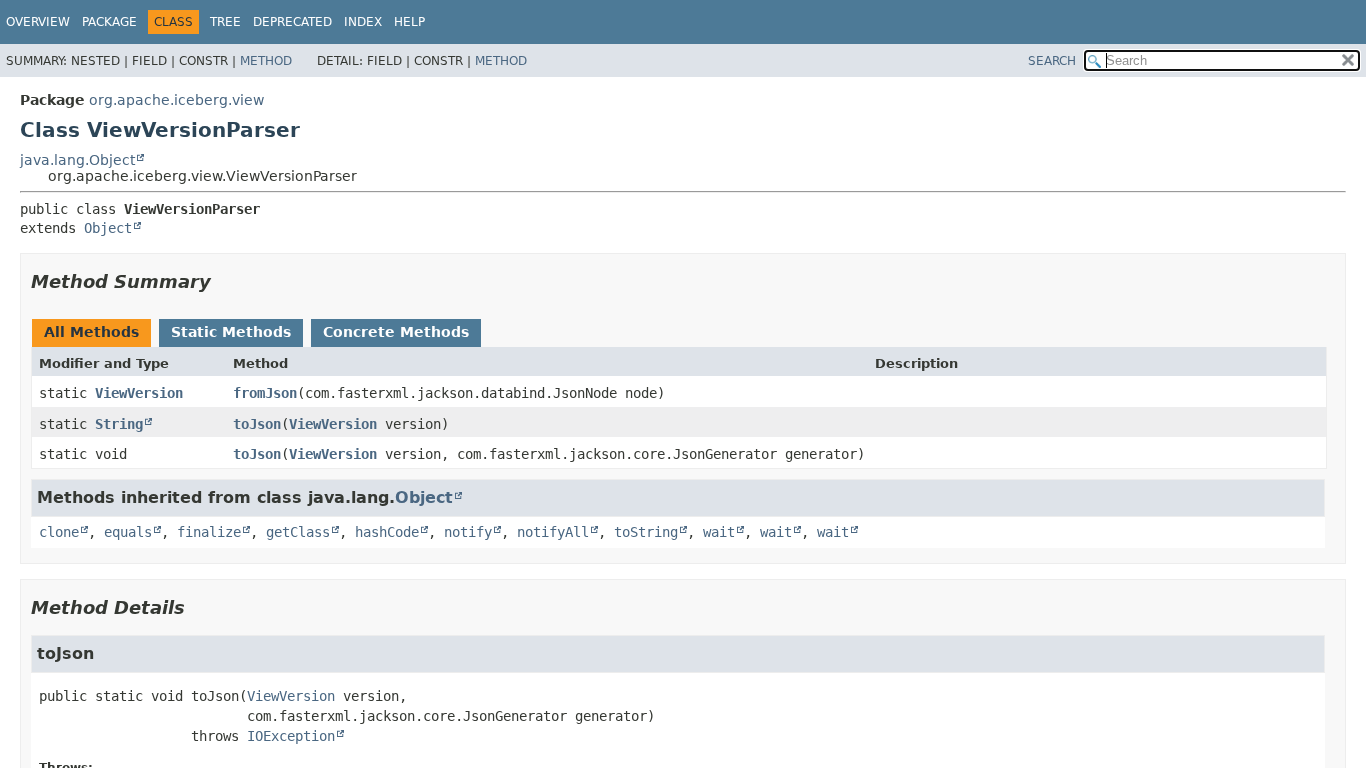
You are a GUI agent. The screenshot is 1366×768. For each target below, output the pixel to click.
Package (109, 22)
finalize (209, 532)
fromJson (265, 393)
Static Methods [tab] (231, 332)
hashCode (387, 532)
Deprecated (292, 22)
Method (266, 61)
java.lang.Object (77, 160)
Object (108, 228)
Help (409, 22)
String (119, 424)
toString (646, 532)
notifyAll (553, 532)
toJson (257, 424)
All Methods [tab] (91, 332)
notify (468, 532)
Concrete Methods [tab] (396, 332)
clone (59, 532)
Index (363, 22)
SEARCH (1052, 61)
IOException (291, 736)
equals (128, 532)
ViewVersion (139, 393)
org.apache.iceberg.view (176, 100)
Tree (225, 22)
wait (719, 532)
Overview (38, 22)
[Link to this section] (225, 281)
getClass (298, 532)
